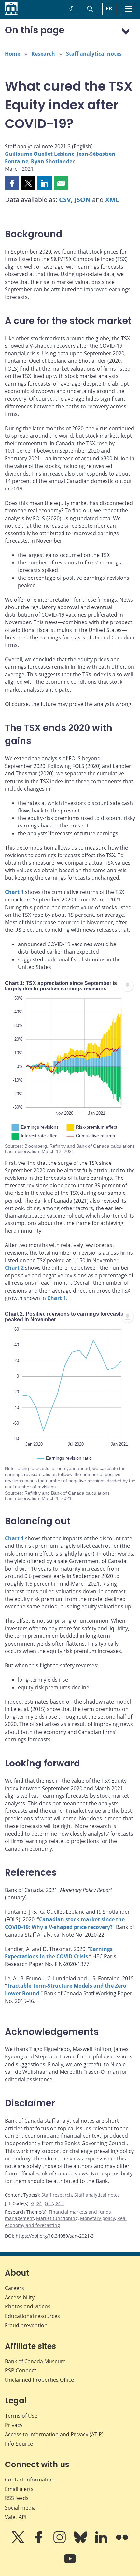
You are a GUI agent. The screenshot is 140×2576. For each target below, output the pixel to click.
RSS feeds (17, 2498)
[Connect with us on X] (19, 2542)
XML (112, 200)
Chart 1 (14, 892)
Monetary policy (98, 2218)
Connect (21, 2370)
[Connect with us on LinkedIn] (102, 2542)
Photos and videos (28, 2306)
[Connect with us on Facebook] (39, 2542)
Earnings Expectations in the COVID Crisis (59, 1953)
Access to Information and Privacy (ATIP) (54, 2434)
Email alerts (19, 2489)
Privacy (14, 2425)
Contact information (30, 2480)
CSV (65, 200)
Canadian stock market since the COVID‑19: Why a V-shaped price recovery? (65, 1923)
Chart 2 (14, 1268)
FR (109, 8)
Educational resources (32, 2316)
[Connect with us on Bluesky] (81, 2542)
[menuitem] (127, 986)
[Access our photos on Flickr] (122, 2542)
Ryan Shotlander (53, 161)
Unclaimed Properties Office (39, 2380)
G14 (60, 2203)
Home (13, 54)
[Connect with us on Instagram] (60, 2542)
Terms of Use (21, 2416)
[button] (12, 183)
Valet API (16, 2517)
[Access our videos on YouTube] (70, 2563)
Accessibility (20, 2297)
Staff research (57, 2195)
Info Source (19, 2444)
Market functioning (57, 2218)
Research (43, 54)
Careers (14, 2288)
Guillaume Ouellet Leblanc (40, 154)
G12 (49, 2203)
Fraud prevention (26, 2325)
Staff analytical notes (94, 54)
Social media (20, 2508)
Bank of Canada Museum (35, 2361)
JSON (82, 200)
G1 (39, 2203)
